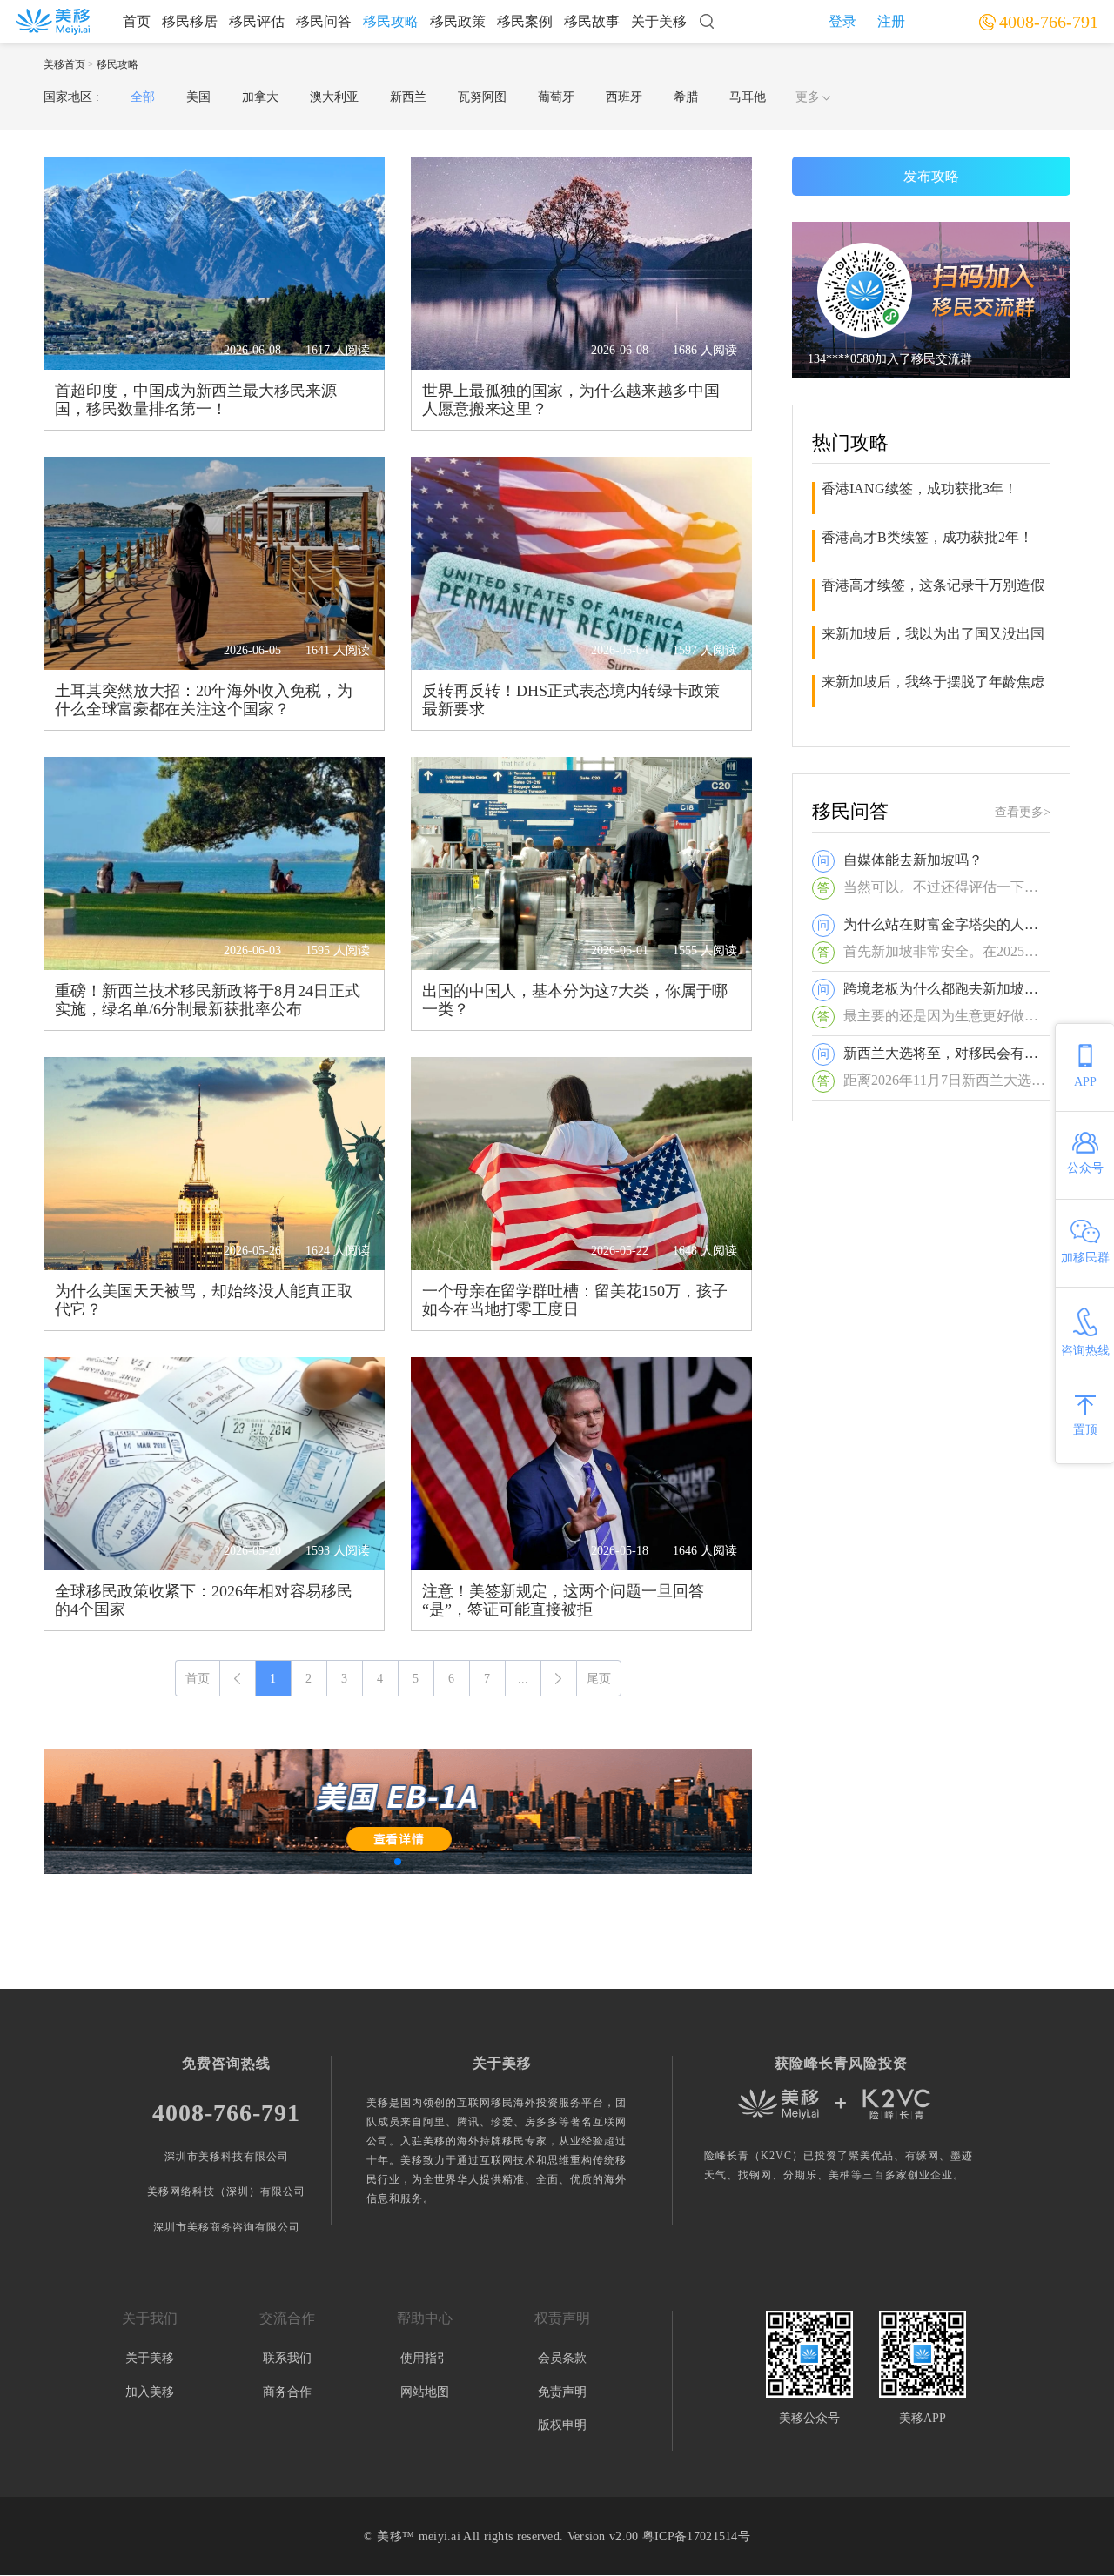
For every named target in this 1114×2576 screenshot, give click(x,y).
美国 (198, 97)
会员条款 (562, 2358)
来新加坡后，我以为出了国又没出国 (933, 634)
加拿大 (260, 97)
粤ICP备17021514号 (696, 2536)
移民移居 (190, 21)
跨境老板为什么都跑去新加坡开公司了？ (947, 989)
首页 (137, 21)
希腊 (686, 97)
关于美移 (659, 21)
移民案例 (525, 21)
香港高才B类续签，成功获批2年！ (927, 537)
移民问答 (324, 21)
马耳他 (748, 97)
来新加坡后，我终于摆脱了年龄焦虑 (933, 682)
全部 (143, 97)
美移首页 (64, 64)
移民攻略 (391, 21)
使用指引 (425, 2358)
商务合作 (287, 2392)
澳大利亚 (334, 97)
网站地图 (425, 2392)
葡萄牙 (556, 97)
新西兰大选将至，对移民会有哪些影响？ (947, 1053)
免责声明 (562, 2392)
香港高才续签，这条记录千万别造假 (933, 585)
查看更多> (1023, 812)
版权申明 (562, 2425)
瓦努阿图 (482, 97)
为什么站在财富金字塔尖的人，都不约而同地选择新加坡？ (947, 924)
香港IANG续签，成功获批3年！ (919, 488)
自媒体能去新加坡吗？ (913, 860)
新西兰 (408, 97)
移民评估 (257, 21)
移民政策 (458, 21)
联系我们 (287, 2358)
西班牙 (624, 97)
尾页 (599, 1679)
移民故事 (592, 21)
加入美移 (150, 2392)
